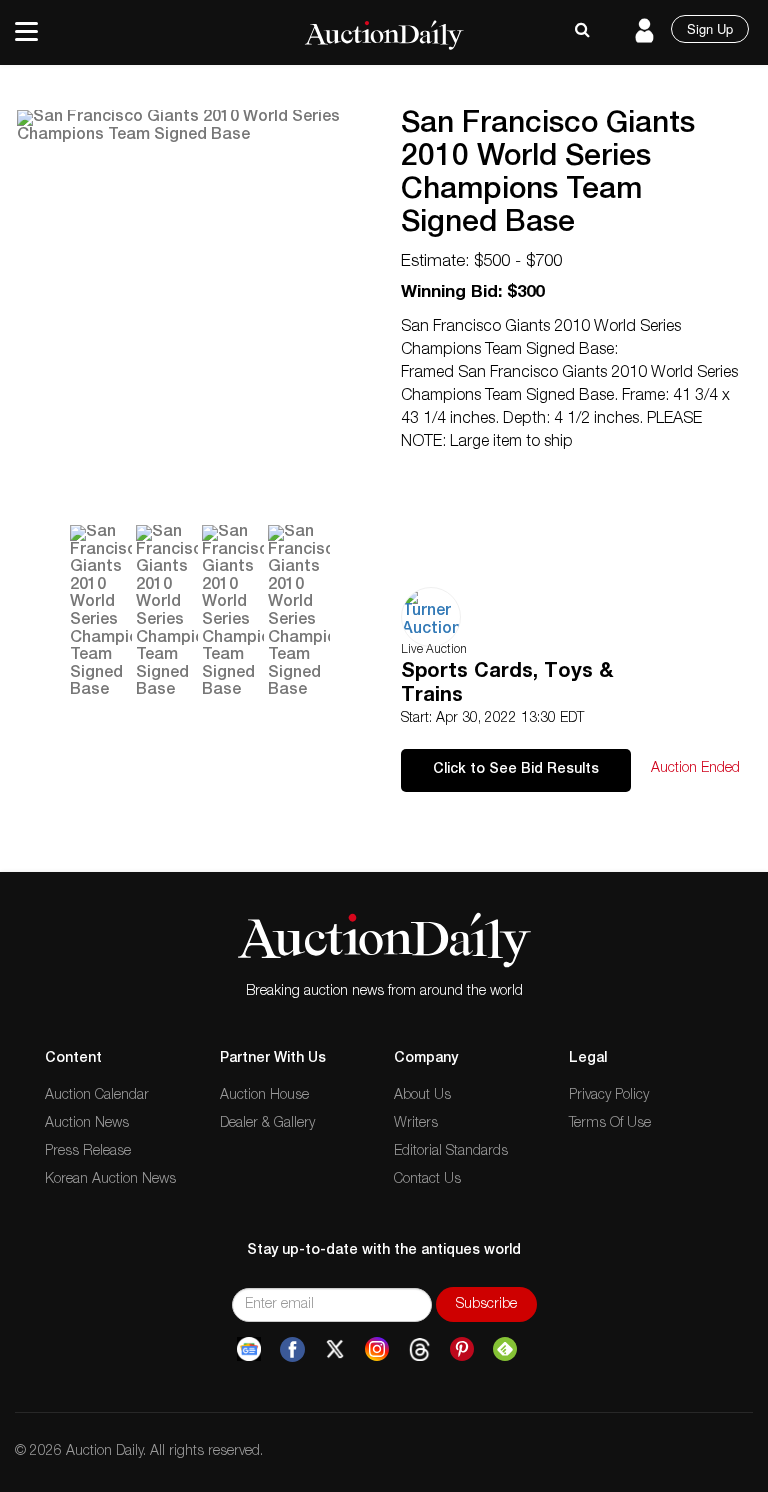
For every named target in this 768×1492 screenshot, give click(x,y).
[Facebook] (292, 1350)
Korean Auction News (110, 1180)
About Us (422, 1096)
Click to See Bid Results (516, 770)
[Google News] (249, 1350)
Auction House (264, 1096)
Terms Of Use (610, 1124)
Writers (416, 1124)
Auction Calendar (97, 1096)
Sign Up (710, 28)
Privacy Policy (609, 1096)
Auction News (87, 1124)
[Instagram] (377, 1350)
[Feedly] (505, 1350)
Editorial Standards (451, 1152)
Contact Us (427, 1180)
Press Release (88, 1152)
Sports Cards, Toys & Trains (507, 685)
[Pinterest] (462, 1350)
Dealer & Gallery (267, 1124)
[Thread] (419, 1350)
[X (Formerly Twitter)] (335, 1350)
